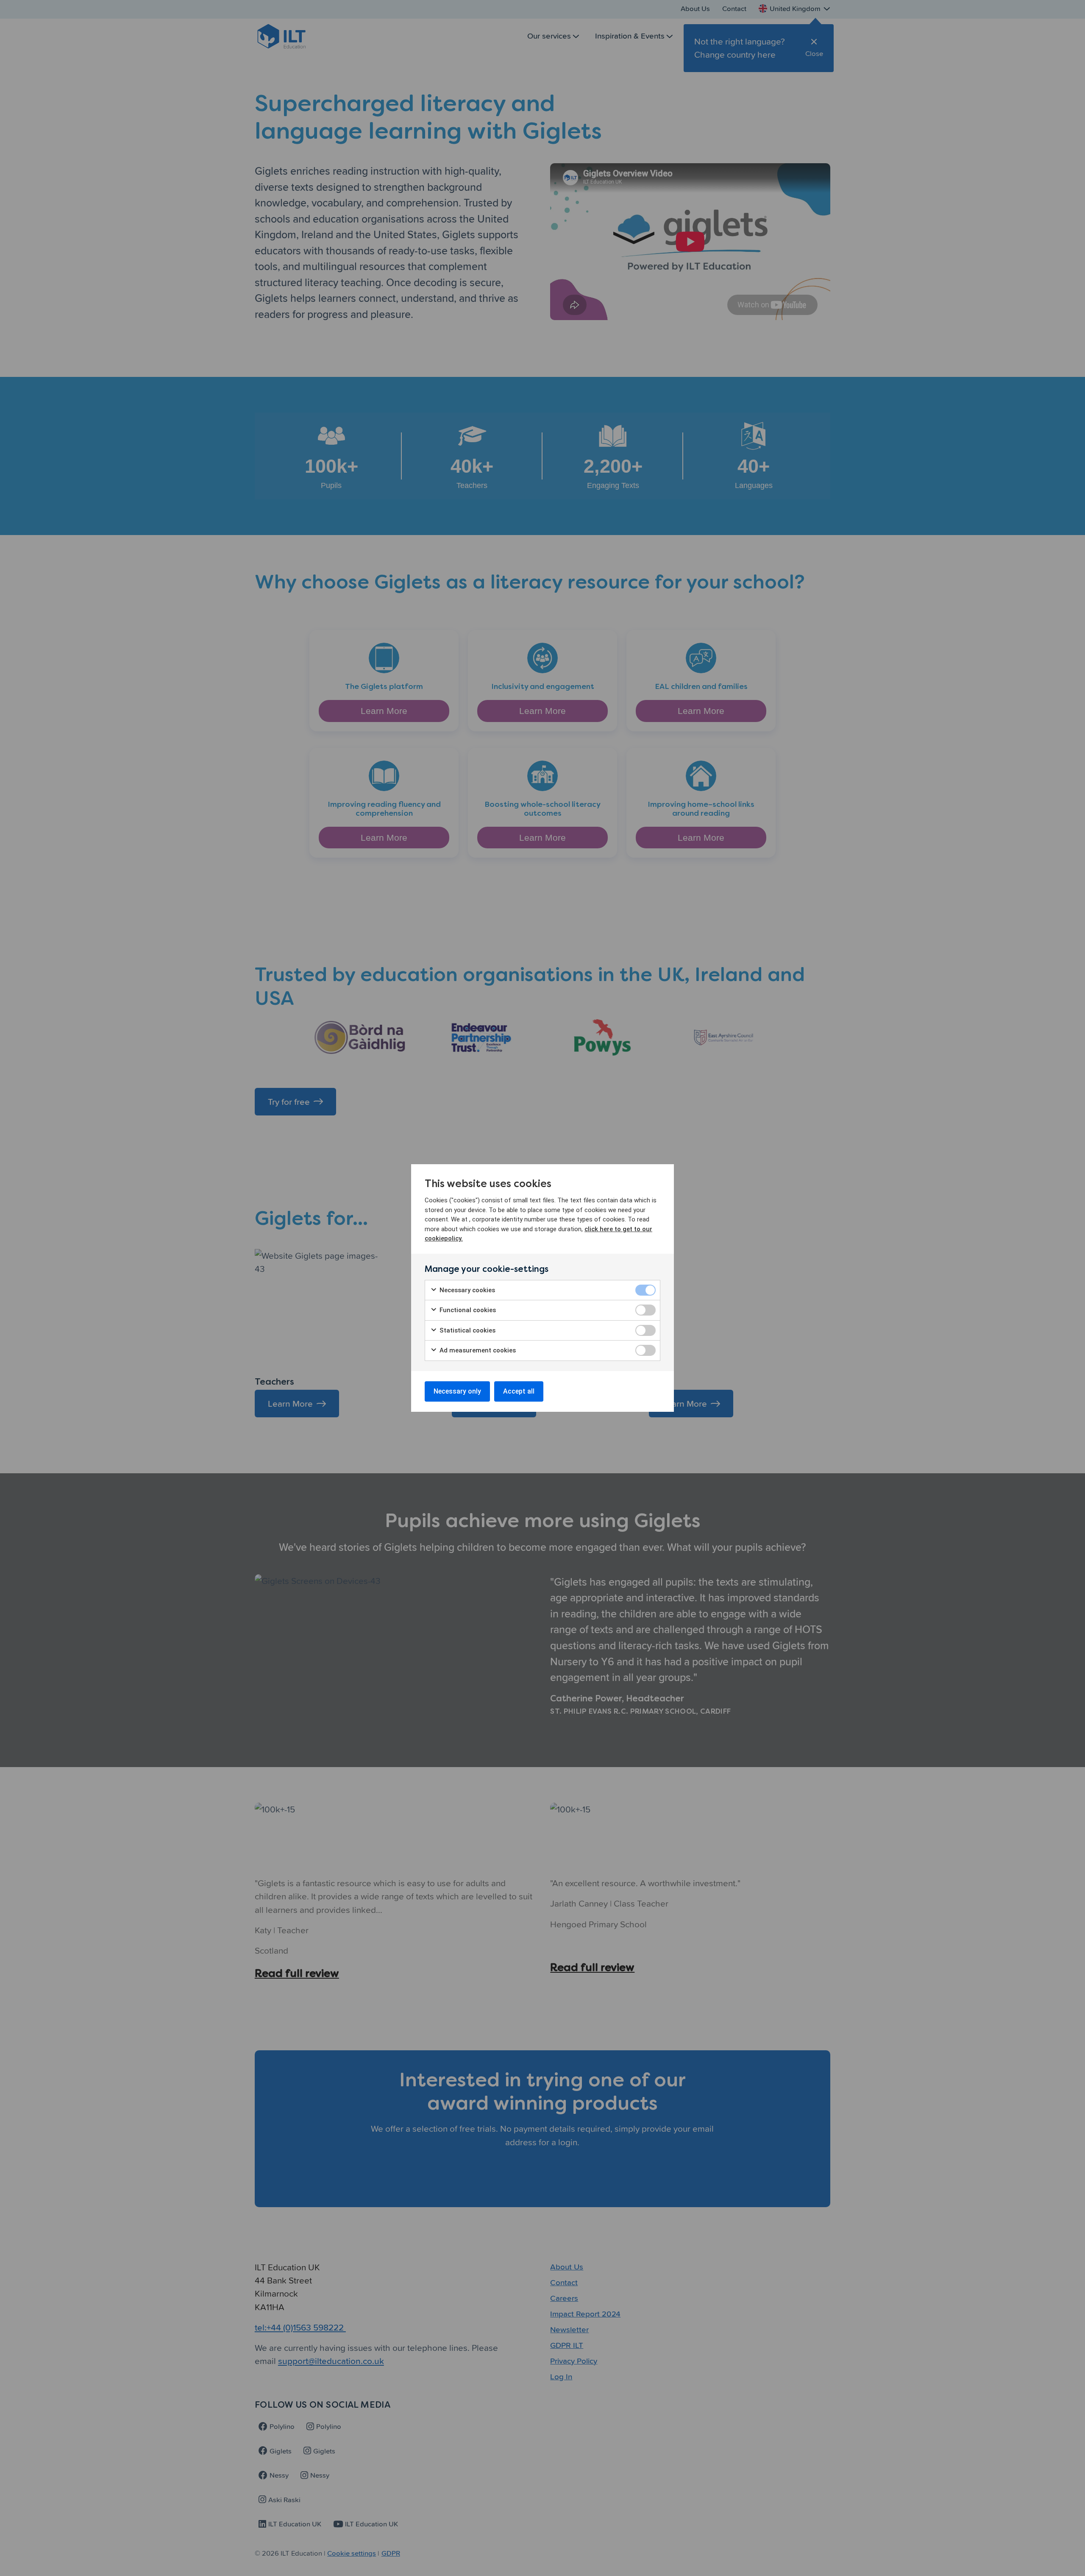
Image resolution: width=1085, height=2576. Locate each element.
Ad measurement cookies (477, 1350)
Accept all (519, 1391)
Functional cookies (467, 1310)
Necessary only (457, 1391)
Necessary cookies (466, 1290)
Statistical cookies (467, 1330)
